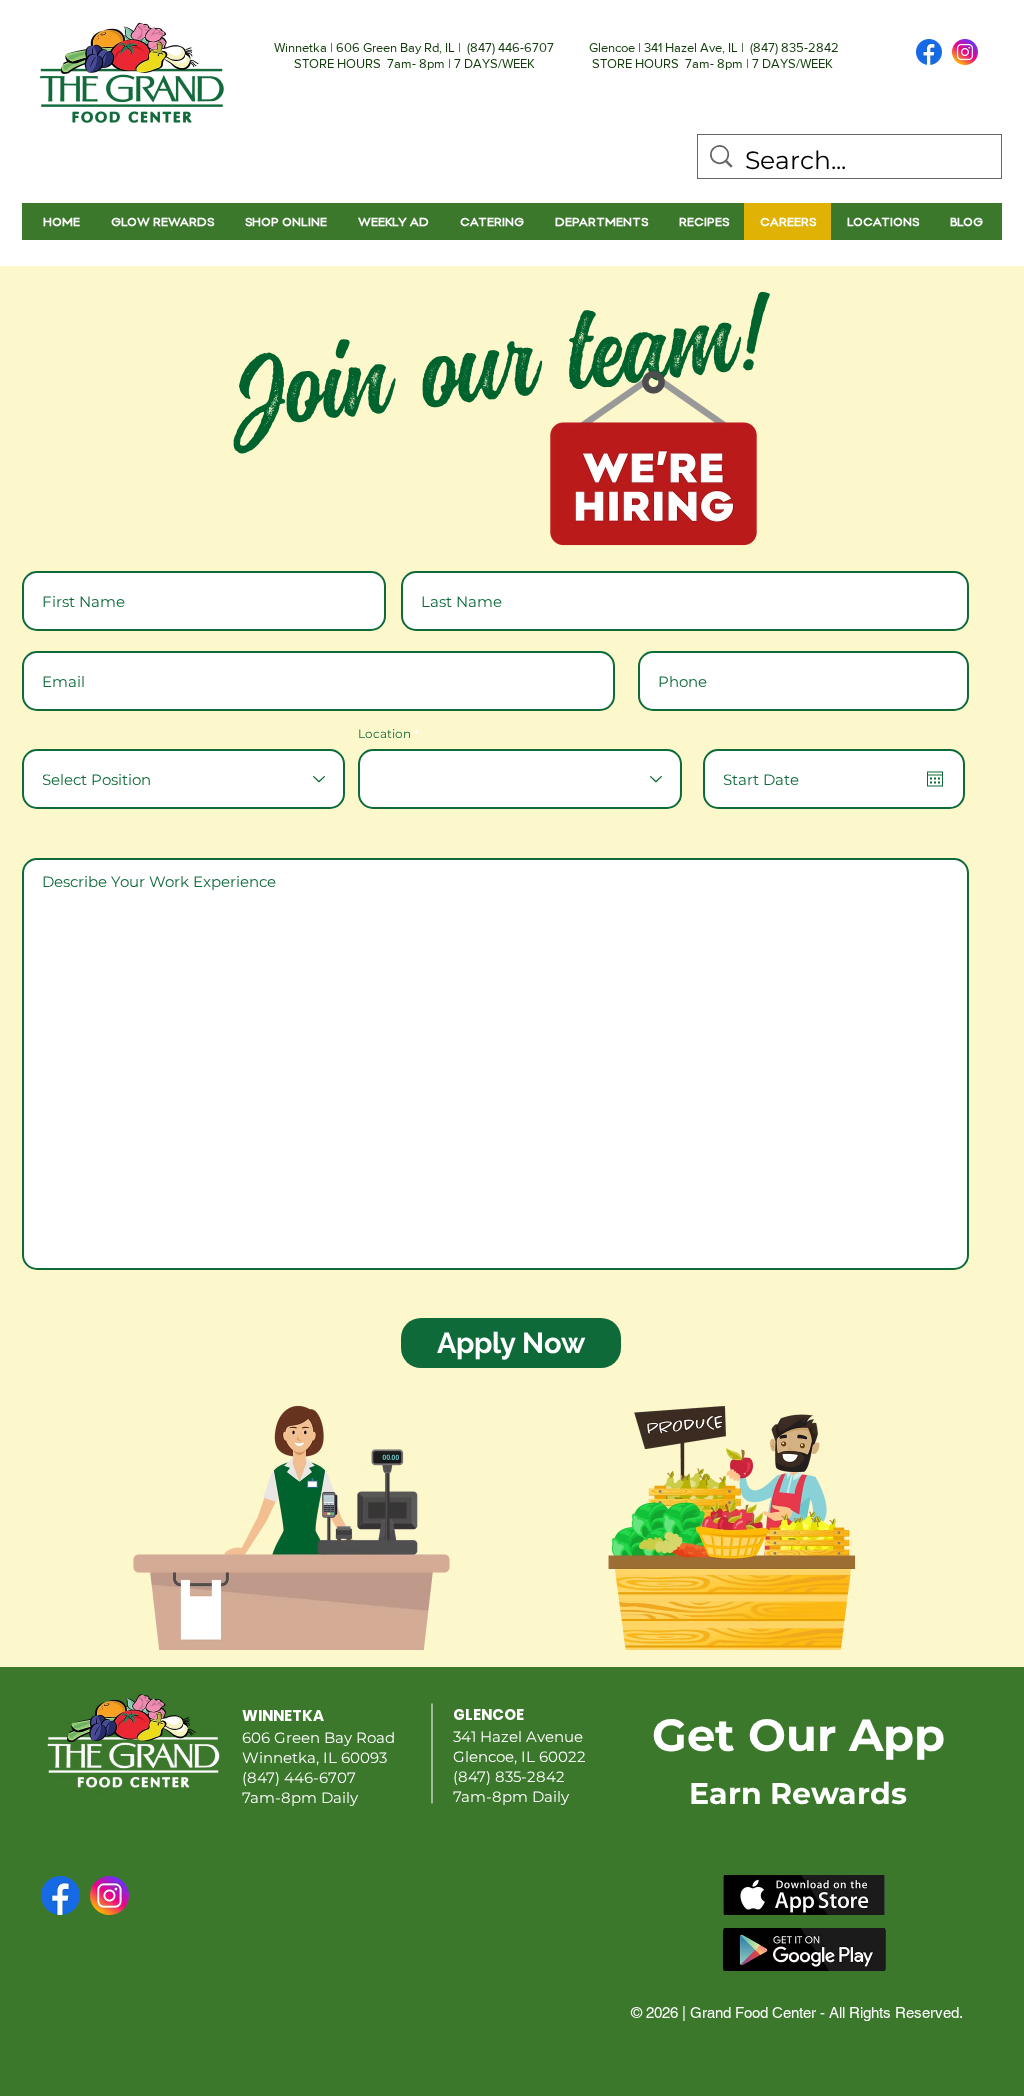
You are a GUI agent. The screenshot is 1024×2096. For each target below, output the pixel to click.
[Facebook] (929, 52)
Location (384, 734)
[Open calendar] (935, 779)
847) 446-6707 (512, 47)
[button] (601, 221)
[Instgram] (965, 52)
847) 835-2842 (796, 47)
